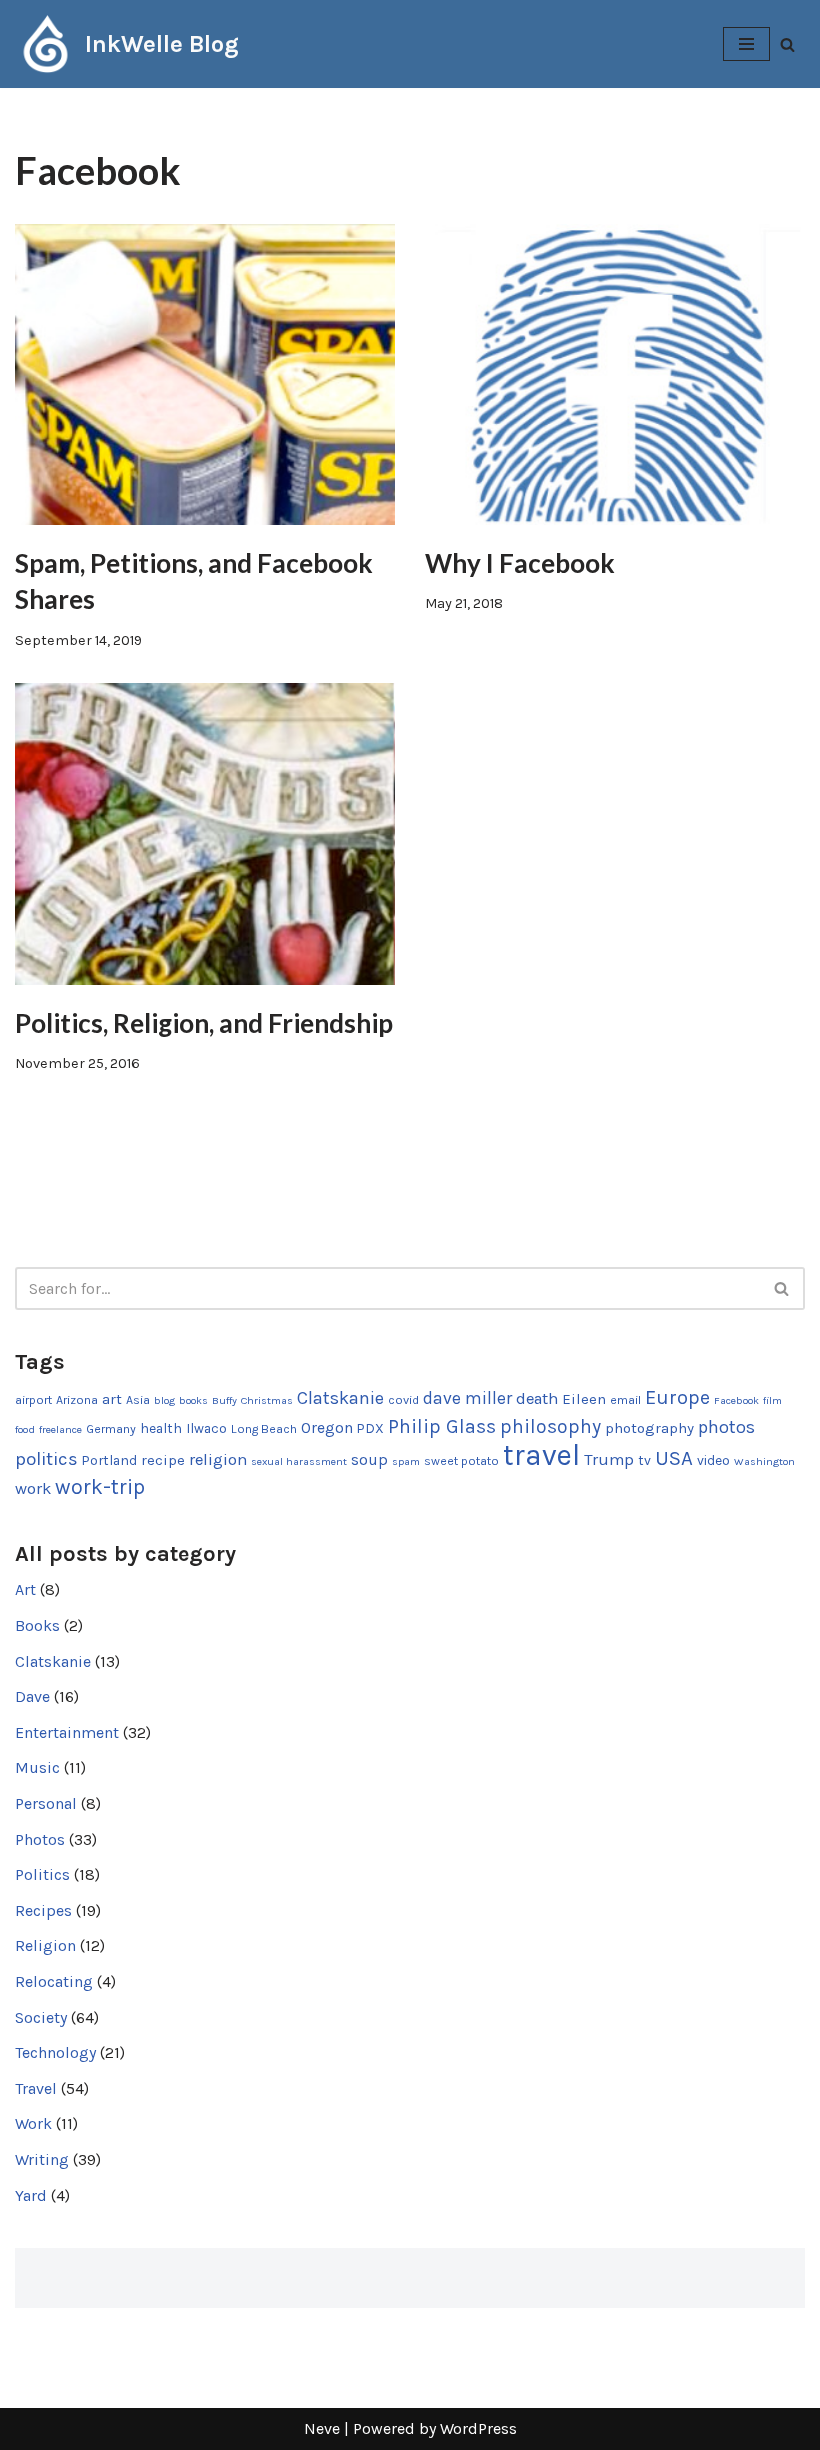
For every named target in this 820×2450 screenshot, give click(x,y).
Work (33, 2123)
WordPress (478, 2428)
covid (403, 1400)
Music (37, 1767)
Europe (677, 1397)
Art (25, 1589)
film (772, 1400)
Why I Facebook (520, 563)
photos (726, 1427)
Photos (40, 1839)
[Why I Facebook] (615, 374)
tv (644, 1460)
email (625, 1400)
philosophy (550, 1426)
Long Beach (264, 1429)
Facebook (736, 1400)
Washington (764, 1461)
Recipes (43, 1910)
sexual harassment (299, 1461)
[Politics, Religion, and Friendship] (205, 833)
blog (164, 1400)
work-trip (100, 1486)
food (25, 1429)
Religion (45, 1945)
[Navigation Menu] (746, 44)
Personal (46, 1803)
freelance (60, 1429)
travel (541, 1455)
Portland (109, 1460)
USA (674, 1458)
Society (41, 2017)
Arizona (77, 1400)
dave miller (467, 1398)
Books (37, 1625)
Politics (42, 1874)
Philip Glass (442, 1426)
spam (406, 1461)
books (193, 1400)
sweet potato (461, 1461)
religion (218, 1459)
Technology (55, 2052)
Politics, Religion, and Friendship (204, 1023)
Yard (31, 2195)
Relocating (54, 1981)
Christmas (267, 1400)
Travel (36, 2088)
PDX (370, 1428)
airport (33, 1400)
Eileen (584, 1399)
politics (46, 1459)
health (161, 1428)
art (112, 1399)
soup (369, 1460)
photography (649, 1428)
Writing (42, 2159)
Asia (138, 1400)
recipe (163, 1460)
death (537, 1398)
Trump (609, 1459)
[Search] (787, 44)
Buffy (224, 1400)
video (713, 1460)
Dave (32, 1696)
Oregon (327, 1428)
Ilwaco (206, 1428)
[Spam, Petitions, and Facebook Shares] (205, 374)
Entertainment (67, 1732)
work (33, 1488)
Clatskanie (340, 1398)
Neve (322, 2428)
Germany (111, 1429)
